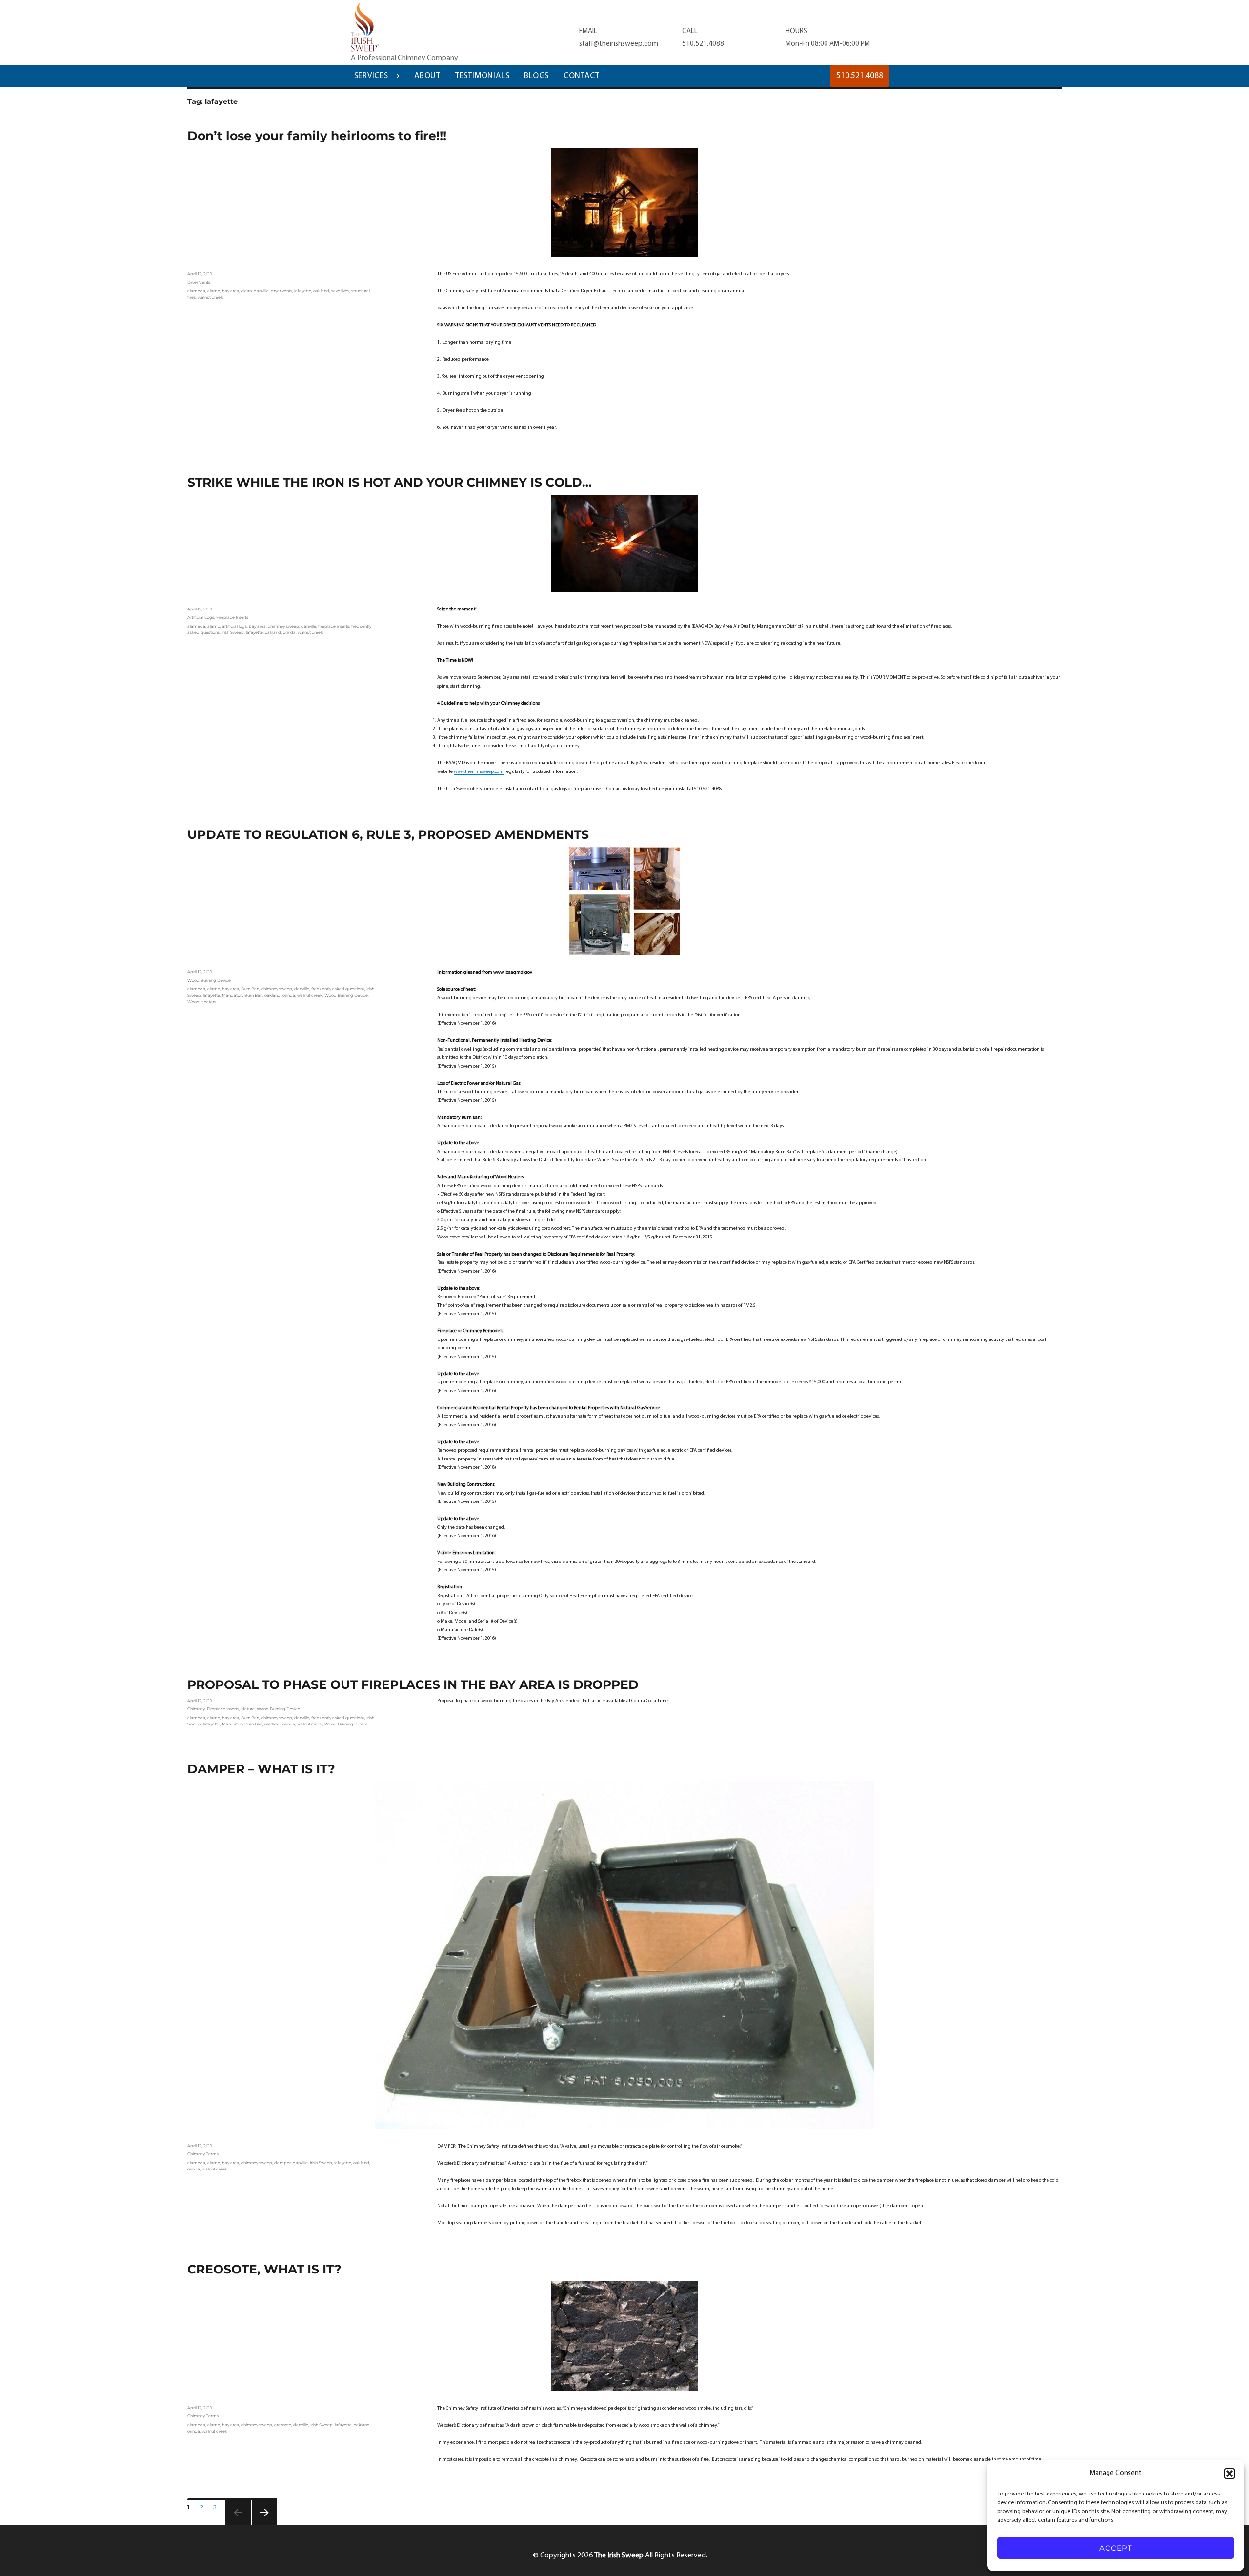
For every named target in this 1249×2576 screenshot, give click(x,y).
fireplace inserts (334, 626)
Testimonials (483, 76)
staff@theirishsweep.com (619, 44)
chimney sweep (283, 626)
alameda (196, 291)
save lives (340, 291)
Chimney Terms (203, 2154)
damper (282, 2163)
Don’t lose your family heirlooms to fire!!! (317, 136)
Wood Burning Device (209, 980)
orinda (289, 632)
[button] (1229, 2474)
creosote (283, 2425)
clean (246, 291)
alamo (214, 291)
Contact (582, 76)
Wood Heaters (202, 1002)
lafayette (303, 291)
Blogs (536, 76)
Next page (260, 2525)
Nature (248, 1709)
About (427, 76)
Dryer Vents (199, 282)
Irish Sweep (233, 632)
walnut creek (210, 297)
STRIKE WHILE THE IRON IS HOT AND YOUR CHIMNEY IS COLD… (390, 482)
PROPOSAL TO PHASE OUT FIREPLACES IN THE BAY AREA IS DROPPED (413, 1684)
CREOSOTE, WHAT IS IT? (264, 2269)
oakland (321, 291)
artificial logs (234, 626)
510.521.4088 (703, 44)
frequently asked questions (338, 989)
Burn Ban (250, 989)
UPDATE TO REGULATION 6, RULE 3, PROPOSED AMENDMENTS (388, 834)
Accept (1116, 2548)
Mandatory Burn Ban (242, 995)
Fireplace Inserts (232, 617)
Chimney (196, 1709)
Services (371, 76)
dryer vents (282, 291)
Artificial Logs (201, 617)
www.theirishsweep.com (479, 772)
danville (261, 291)
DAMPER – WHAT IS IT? (261, 1769)
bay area (231, 291)
